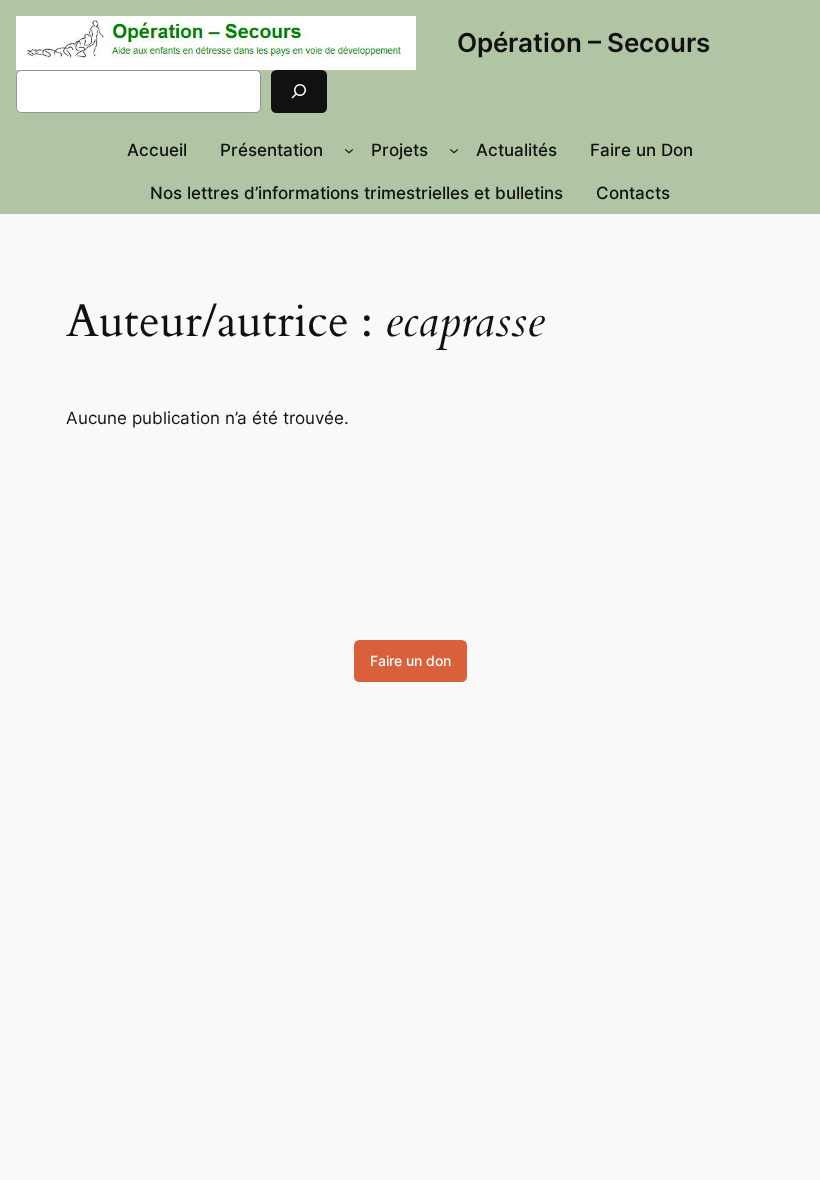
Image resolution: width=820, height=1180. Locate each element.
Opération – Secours (583, 42)
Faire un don (410, 660)
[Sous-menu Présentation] (349, 150)
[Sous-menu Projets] (454, 150)
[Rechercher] (299, 91)
